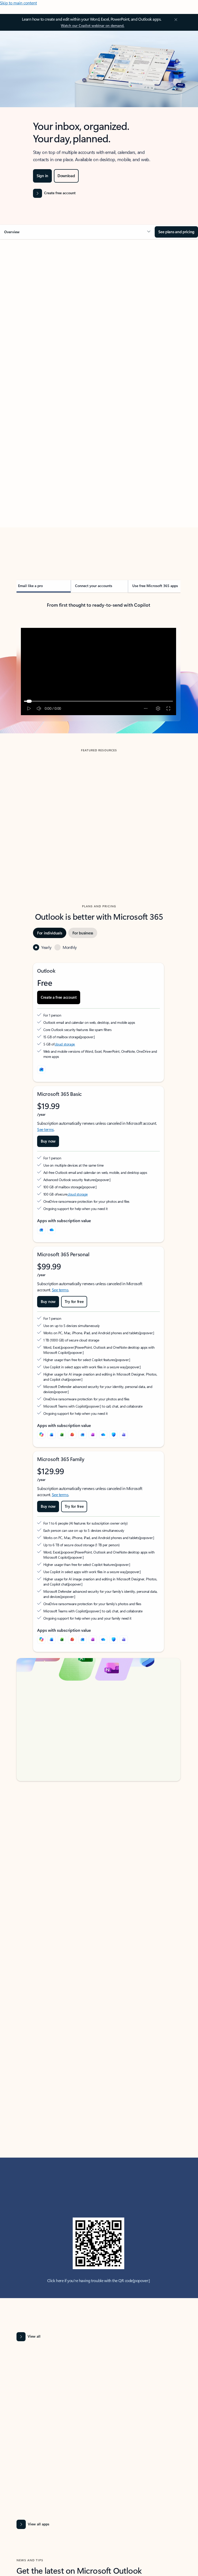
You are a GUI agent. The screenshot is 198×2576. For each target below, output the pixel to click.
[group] (57, 808)
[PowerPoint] (72, 1435)
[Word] (52, 1435)
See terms (46, 1129)
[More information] (82, 1037)
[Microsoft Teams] (124, 1435)
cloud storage (65, 1044)
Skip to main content (18, 3)
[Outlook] (41, 1230)
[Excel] (62, 1435)
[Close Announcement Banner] (175, 20)
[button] (77, 232)
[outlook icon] (41, 1070)
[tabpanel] (98, 402)
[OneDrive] (52, 1230)
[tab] (31, 291)
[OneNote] (93, 1435)
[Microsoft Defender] (113, 1435)
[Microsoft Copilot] (41, 1435)
